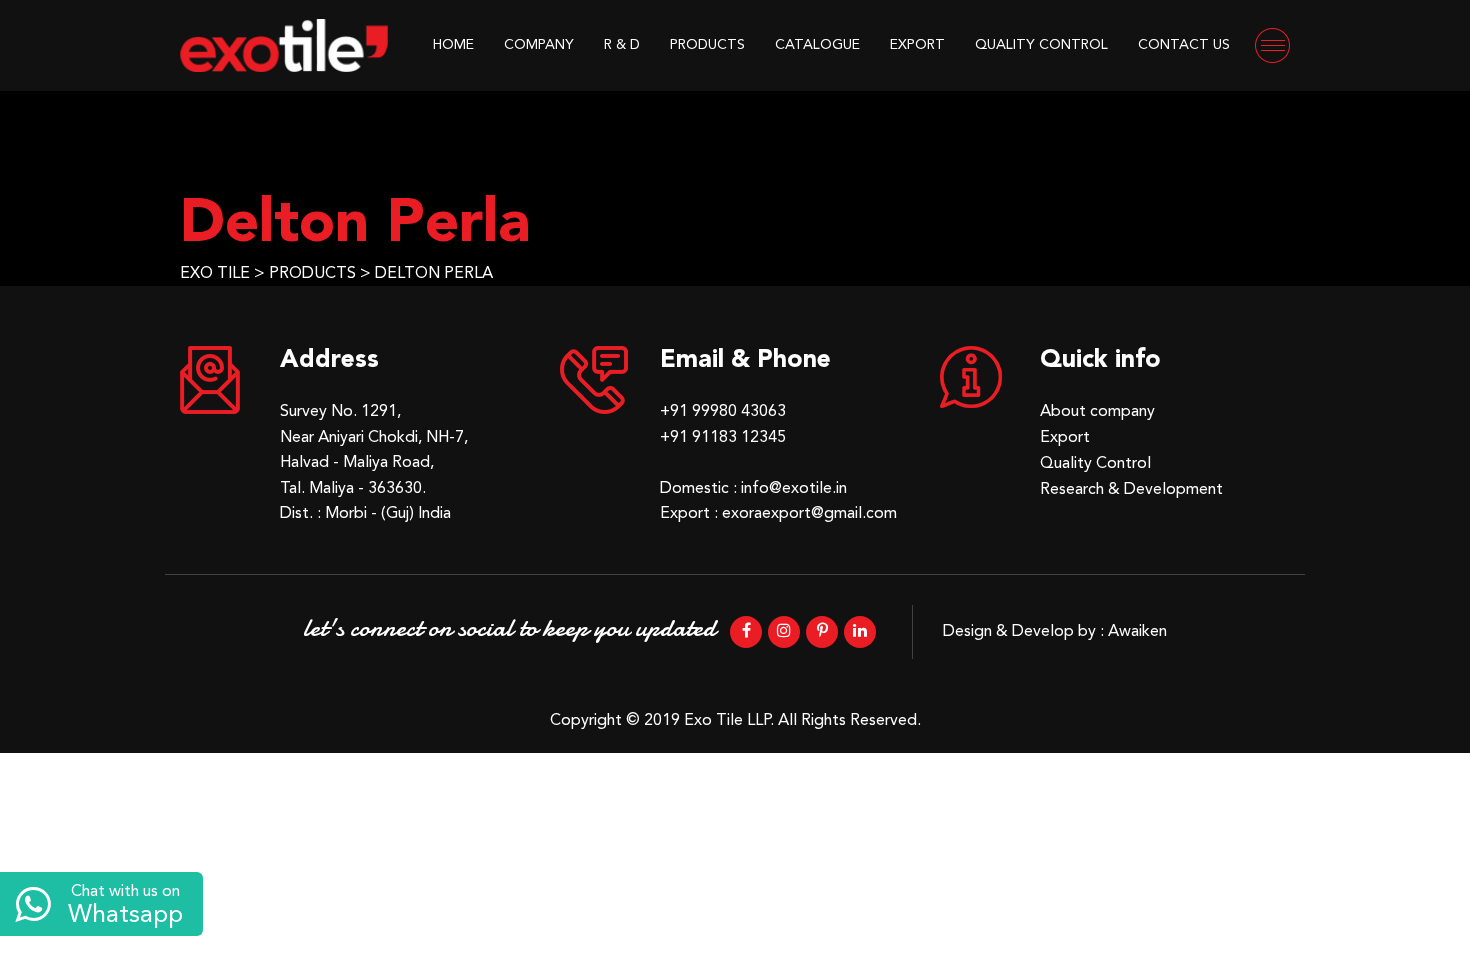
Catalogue (817, 45)
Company (539, 45)
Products (707, 45)
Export (917, 45)
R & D (622, 45)
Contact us (1184, 45)
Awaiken (1137, 632)
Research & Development (1131, 490)
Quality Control (1041, 45)
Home (453, 45)
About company (1097, 412)
